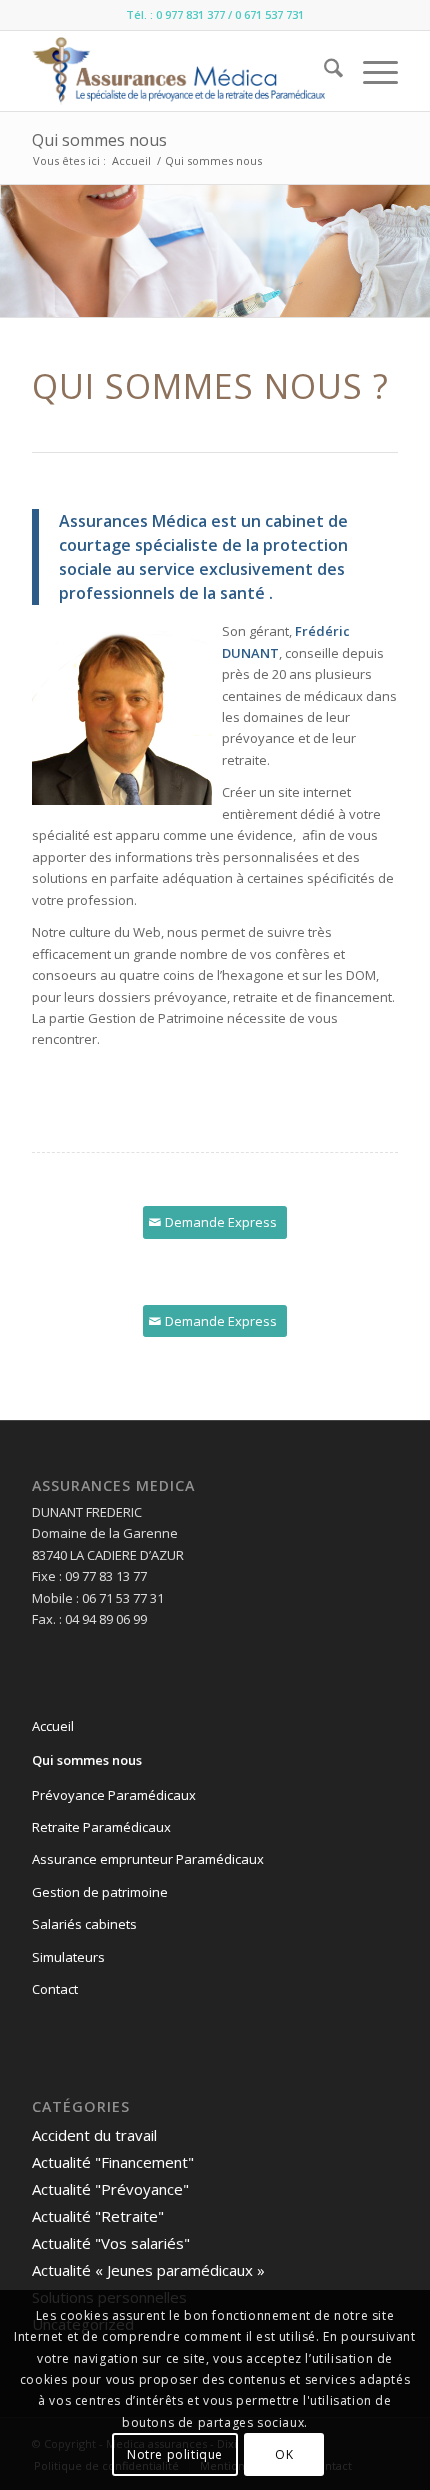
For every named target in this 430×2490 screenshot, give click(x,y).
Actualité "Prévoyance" (110, 2189)
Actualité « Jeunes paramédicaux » (148, 2270)
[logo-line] (178, 71)
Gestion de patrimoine (100, 1892)
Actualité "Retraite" (98, 2216)
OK (284, 2454)
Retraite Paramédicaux (101, 1827)
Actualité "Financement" (113, 2162)
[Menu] (370, 71)
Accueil (53, 1726)
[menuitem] (323, 71)
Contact (55, 1989)
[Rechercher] (323, 71)
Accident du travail (94, 2135)
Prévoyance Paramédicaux (114, 1795)
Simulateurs (68, 1957)
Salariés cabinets (84, 1924)
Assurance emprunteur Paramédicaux (148, 1859)
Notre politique (175, 2454)
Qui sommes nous (99, 140)
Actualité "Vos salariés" (111, 2243)
